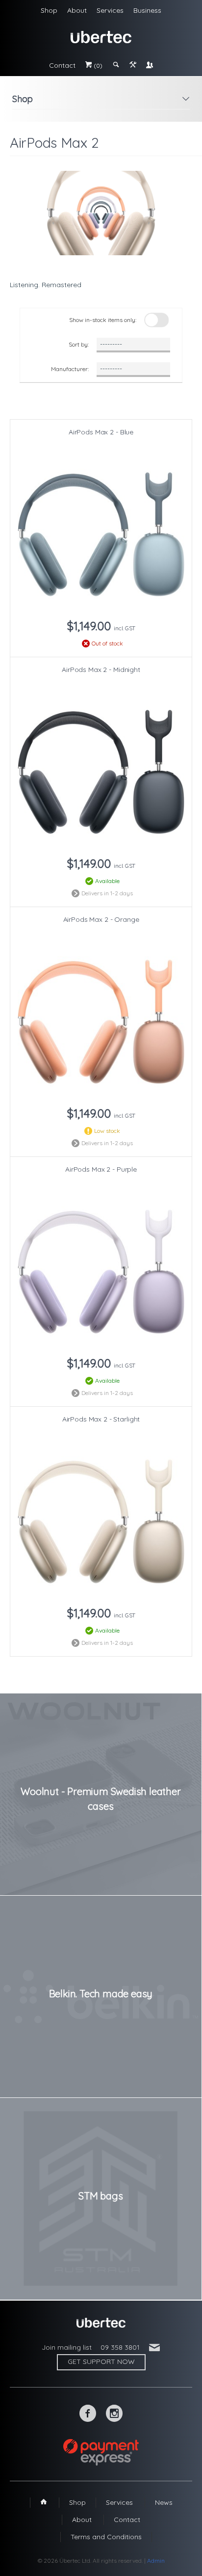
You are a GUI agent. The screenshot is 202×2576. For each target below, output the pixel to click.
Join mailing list (67, 2347)
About (77, 10)
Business (147, 10)
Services (110, 10)
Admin (156, 2561)
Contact (62, 65)
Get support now (101, 2361)
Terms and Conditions (106, 2537)
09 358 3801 (120, 2347)
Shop (49, 10)
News (164, 2502)
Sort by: (79, 344)
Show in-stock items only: (103, 320)
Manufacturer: (70, 369)
